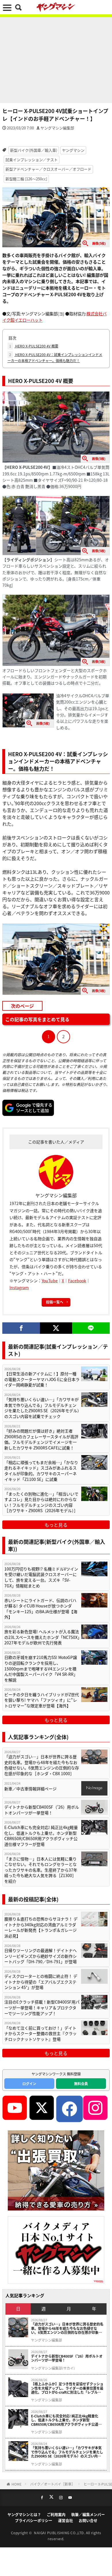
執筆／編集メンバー (88, 2514)
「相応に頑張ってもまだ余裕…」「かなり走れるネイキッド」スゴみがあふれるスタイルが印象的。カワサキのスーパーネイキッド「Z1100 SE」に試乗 (41, 1471)
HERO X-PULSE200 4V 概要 (34, 346)
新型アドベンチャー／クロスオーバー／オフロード (48, 169)
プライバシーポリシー (34, 2520)
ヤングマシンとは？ (24, 2514)
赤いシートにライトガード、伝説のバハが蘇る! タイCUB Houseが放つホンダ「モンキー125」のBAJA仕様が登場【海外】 (41, 1609)
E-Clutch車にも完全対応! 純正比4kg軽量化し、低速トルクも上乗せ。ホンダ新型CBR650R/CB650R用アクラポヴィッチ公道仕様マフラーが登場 (41, 1836)
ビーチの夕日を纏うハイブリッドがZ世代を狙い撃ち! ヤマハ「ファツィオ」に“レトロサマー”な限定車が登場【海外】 (42, 1700)
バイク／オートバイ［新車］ (53, 2484)
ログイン (29, 2084)
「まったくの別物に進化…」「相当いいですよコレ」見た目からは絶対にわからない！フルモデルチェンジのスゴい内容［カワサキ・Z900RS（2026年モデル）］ (41, 1502)
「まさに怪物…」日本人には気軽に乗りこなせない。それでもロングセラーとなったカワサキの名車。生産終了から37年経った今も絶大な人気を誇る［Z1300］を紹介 (41, 1870)
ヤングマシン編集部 (57, 128)
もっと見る (56, 1525)
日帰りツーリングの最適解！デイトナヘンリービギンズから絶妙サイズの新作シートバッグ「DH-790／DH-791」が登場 (40, 1956)
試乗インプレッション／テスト (32, 160)
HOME (17, 2484)
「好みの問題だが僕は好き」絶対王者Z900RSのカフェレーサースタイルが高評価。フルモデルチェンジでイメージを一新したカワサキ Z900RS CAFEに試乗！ (41, 1439)
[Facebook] (21, 1328)
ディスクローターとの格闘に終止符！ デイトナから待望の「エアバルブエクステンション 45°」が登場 (41, 1982)
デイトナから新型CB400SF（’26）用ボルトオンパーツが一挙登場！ (42, 1810)
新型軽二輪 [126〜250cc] (26, 179)
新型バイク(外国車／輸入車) (34, 150)
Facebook (77, 1281)
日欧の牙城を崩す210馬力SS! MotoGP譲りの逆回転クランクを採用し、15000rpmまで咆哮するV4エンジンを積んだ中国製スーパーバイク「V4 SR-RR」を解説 (41, 1669)
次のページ (22, 1006)
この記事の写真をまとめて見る (37, 1019)
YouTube (50, 1281)
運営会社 (65, 2520)
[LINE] (91, 1328)
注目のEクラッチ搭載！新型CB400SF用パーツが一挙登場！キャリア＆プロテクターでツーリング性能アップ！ (42, 2008)
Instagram (19, 1287)
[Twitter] (56, 1328)
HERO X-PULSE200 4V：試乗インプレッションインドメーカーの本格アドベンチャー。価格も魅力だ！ (55, 357)
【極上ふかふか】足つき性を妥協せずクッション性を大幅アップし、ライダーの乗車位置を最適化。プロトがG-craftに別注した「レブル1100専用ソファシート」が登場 (67, 2388)
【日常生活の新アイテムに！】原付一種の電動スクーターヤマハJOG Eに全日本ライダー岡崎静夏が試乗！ (42, 1379)
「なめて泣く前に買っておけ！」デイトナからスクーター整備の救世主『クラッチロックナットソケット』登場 (40, 2034)
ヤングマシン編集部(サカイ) (53, 2368)
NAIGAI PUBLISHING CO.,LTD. (60, 2533)
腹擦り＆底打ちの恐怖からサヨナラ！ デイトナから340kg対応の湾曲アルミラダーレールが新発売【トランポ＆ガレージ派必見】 (41, 1927)
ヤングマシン (73, 150)
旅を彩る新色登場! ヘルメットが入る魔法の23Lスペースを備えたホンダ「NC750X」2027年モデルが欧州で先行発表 (42, 1637)
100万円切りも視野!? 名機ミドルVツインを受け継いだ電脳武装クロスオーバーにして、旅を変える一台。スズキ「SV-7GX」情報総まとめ (41, 1577)
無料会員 (81, 2084)
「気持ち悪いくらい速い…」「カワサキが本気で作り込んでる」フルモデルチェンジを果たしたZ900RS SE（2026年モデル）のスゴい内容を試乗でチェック (42, 1408)
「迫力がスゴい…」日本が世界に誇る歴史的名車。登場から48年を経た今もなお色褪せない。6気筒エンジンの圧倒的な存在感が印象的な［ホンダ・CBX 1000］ (42, 1765)
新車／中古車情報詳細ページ (30, 1789)
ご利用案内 (56, 2514)
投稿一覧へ (55, 1302)
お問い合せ (88, 2520)
